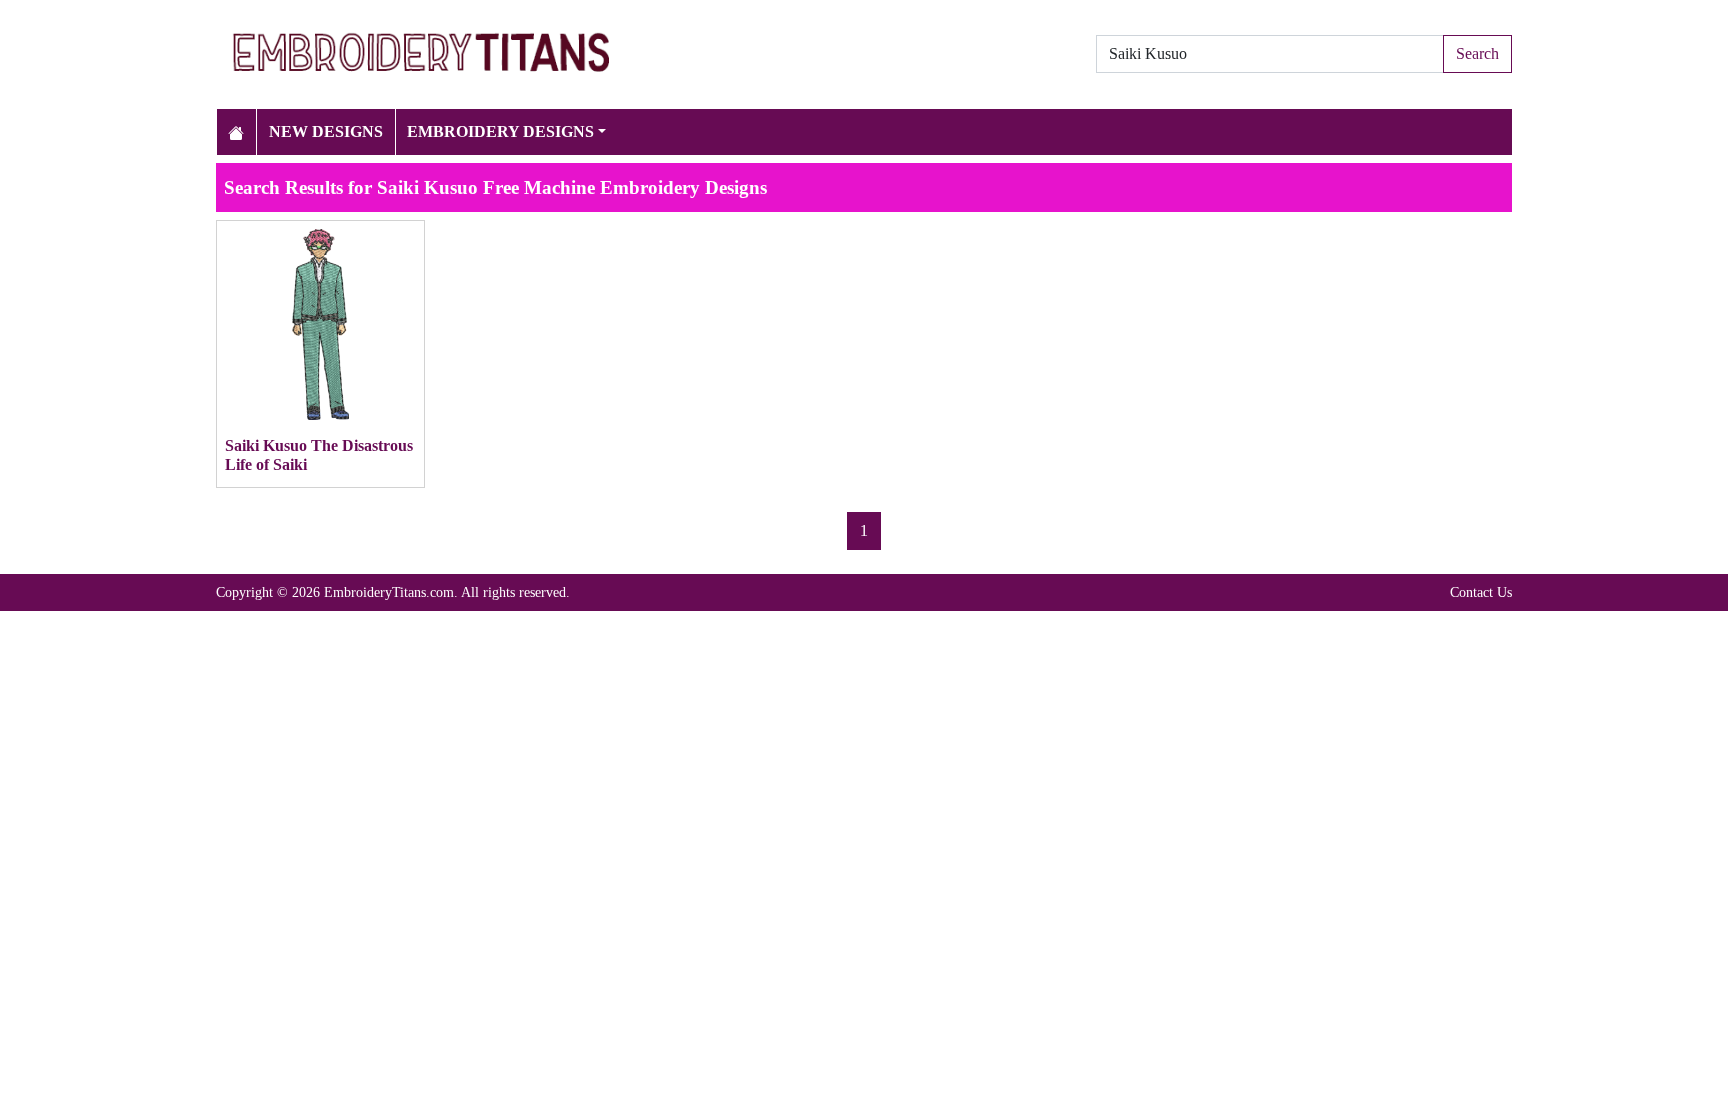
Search (1477, 53)
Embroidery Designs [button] (500, 131)
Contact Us (1481, 592)
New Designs (326, 131)
